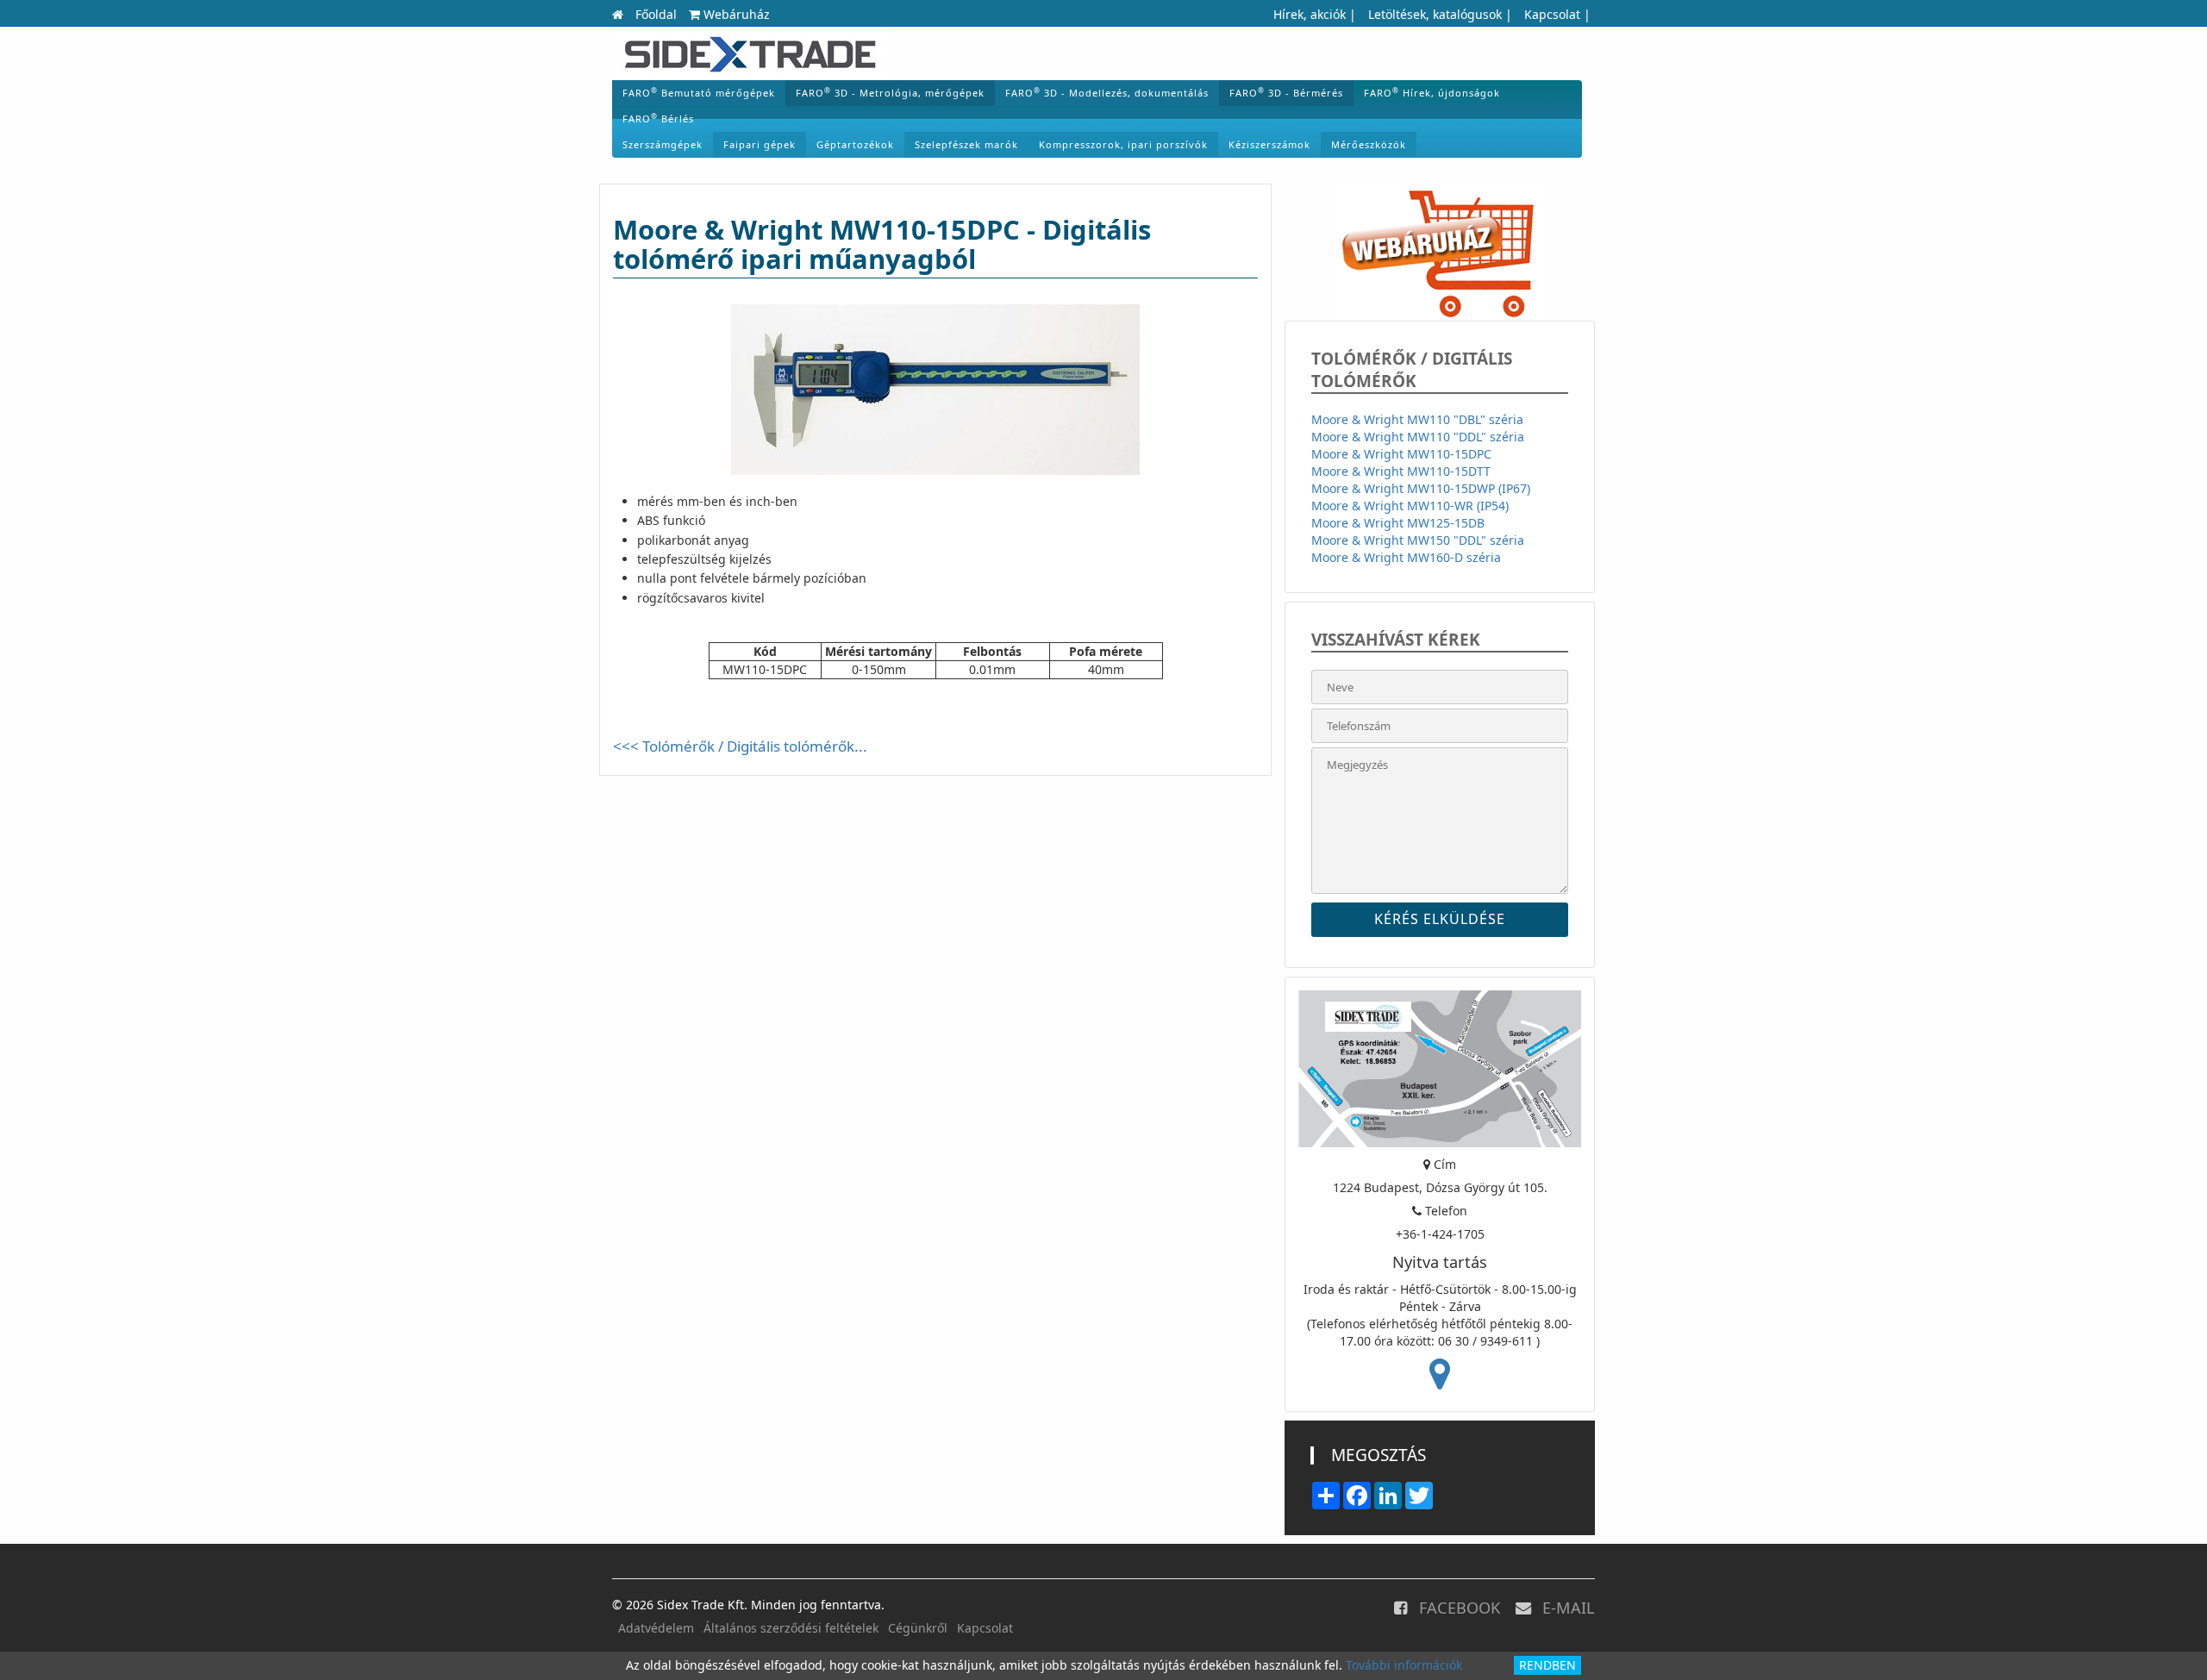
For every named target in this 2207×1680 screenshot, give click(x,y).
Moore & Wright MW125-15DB (1398, 523)
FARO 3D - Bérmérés (1286, 92)
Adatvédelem (656, 1628)
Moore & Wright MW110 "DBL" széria (1417, 419)
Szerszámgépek (663, 144)
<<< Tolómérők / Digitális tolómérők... (740, 746)
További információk (1404, 1665)
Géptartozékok (855, 144)
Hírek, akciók (1310, 14)
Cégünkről (918, 1628)
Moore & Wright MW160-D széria (1406, 557)
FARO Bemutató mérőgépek (699, 92)
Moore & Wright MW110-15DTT (1401, 471)
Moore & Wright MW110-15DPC (1401, 454)
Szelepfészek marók (966, 144)
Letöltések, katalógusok (1435, 14)
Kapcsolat (1552, 14)
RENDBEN (1547, 1665)
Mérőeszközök (1369, 144)
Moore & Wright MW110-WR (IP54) (1410, 506)
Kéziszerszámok (1269, 144)
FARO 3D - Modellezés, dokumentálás (1107, 92)
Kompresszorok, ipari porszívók (1123, 144)
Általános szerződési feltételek (791, 1628)
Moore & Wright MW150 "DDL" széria (1418, 540)
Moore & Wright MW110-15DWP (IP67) (1421, 488)
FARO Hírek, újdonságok (1432, 92)
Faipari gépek (760, 144)
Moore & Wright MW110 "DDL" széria (1418, 437)
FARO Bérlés (658, 118)
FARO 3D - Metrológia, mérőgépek (890, 92)
